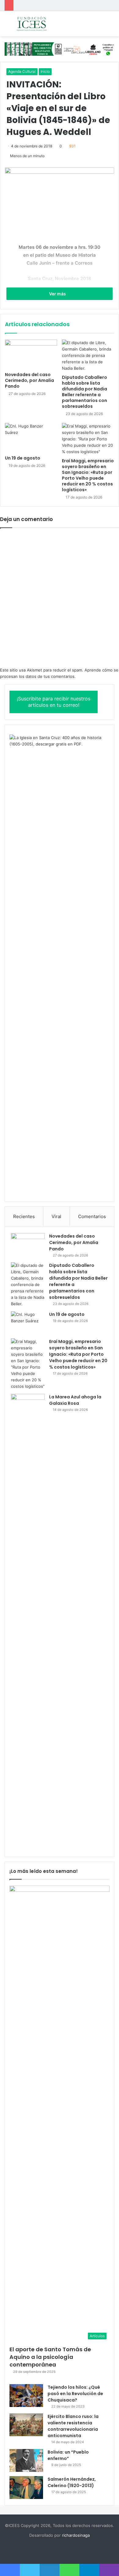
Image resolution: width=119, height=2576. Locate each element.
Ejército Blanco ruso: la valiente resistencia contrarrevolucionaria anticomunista (73, 2426)
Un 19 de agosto (23, 458)
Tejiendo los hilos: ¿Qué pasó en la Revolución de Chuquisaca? (75, 2394)
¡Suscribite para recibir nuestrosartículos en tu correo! (54, 702)
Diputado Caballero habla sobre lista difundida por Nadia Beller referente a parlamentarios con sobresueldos (85, 392)
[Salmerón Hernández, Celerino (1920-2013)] (26, 2488)
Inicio (45, 71)
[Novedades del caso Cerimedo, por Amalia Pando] (31, 354)
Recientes (24, 1216)
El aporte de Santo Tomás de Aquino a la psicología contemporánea (50, 2357)
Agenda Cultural (22, 71)
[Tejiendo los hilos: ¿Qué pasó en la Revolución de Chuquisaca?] (26, 2396)
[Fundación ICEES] (40, 24)
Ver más (58, 294)
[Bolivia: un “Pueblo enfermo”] (26, 2460)
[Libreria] (60, 49)
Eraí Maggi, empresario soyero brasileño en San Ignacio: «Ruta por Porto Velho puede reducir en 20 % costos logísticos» (88, 475)
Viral (56, 1216)
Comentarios (92, 1216)
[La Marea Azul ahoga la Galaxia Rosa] (28, 1622)
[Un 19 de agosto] (31, 438)
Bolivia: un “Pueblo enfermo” (68, 2455)
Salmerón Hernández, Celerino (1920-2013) (72, 2482)
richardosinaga (76, 2535)
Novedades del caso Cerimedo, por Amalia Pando (29, 380)
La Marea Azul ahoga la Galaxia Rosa (75, 1400)
